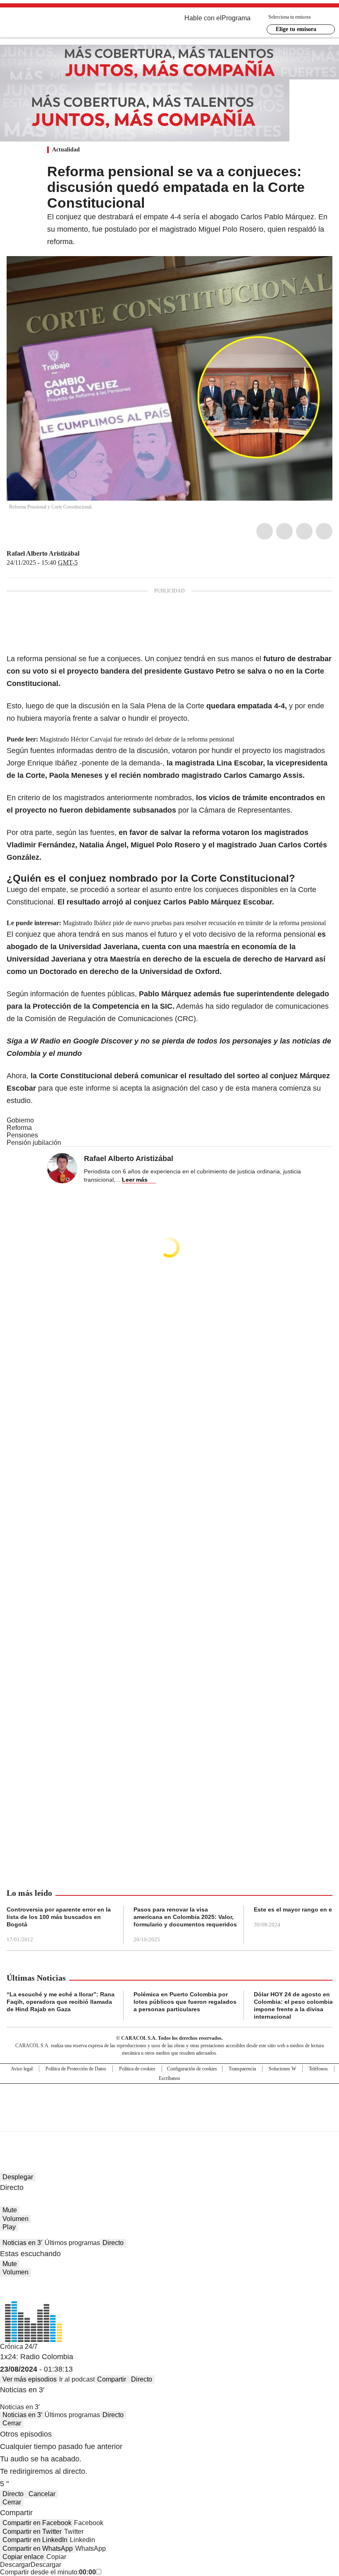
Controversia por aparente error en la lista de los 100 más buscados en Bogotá (59, 1917)
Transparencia (242, 2069)
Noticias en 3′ (22, 2243)
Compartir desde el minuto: (48, 2572)
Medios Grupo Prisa (170, 2122)
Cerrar (12, 2423)
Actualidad (66, 150)
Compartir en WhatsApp (38, 2548)
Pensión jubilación (34, 1143)
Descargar (15, 2565)
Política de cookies (137, 2069)
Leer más (135, 1180)
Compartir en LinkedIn (35, 2540)
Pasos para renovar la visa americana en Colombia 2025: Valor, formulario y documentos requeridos (185, 1917)
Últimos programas (72, 2243)
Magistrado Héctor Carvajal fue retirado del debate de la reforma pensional (137, 739)
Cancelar (42, 2494)
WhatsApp (324, 531)
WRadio (52, 24)
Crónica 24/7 (19, 2347)
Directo (113, 2243)
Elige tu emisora (296, 29)
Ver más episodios (30, 2379)
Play (9, 2227)
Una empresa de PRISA (169, 2102)
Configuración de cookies (192, 2069)
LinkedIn (304, 531)
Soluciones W (282, 2069)
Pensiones (22, 1135)
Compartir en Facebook (37, 2523)
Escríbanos (169, 2078)
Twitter (284, 531)
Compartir (112, 2379)
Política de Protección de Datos (76, 2069)
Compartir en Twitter (32, 2532)
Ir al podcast (77, 2379)
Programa (236, 18)
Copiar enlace (23, 2557)
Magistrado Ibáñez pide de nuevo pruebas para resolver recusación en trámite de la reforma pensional (194, 923)
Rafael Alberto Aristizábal (43, 553)
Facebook (265, 531)
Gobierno (20, 1120)
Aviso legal (22, 2069)
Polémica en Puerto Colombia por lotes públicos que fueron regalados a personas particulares (185, 2002)
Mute (10, 2210)
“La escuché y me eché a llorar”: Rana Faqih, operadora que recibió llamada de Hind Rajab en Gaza (61, 2002)
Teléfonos (318, 2069)
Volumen (16, 2219)
